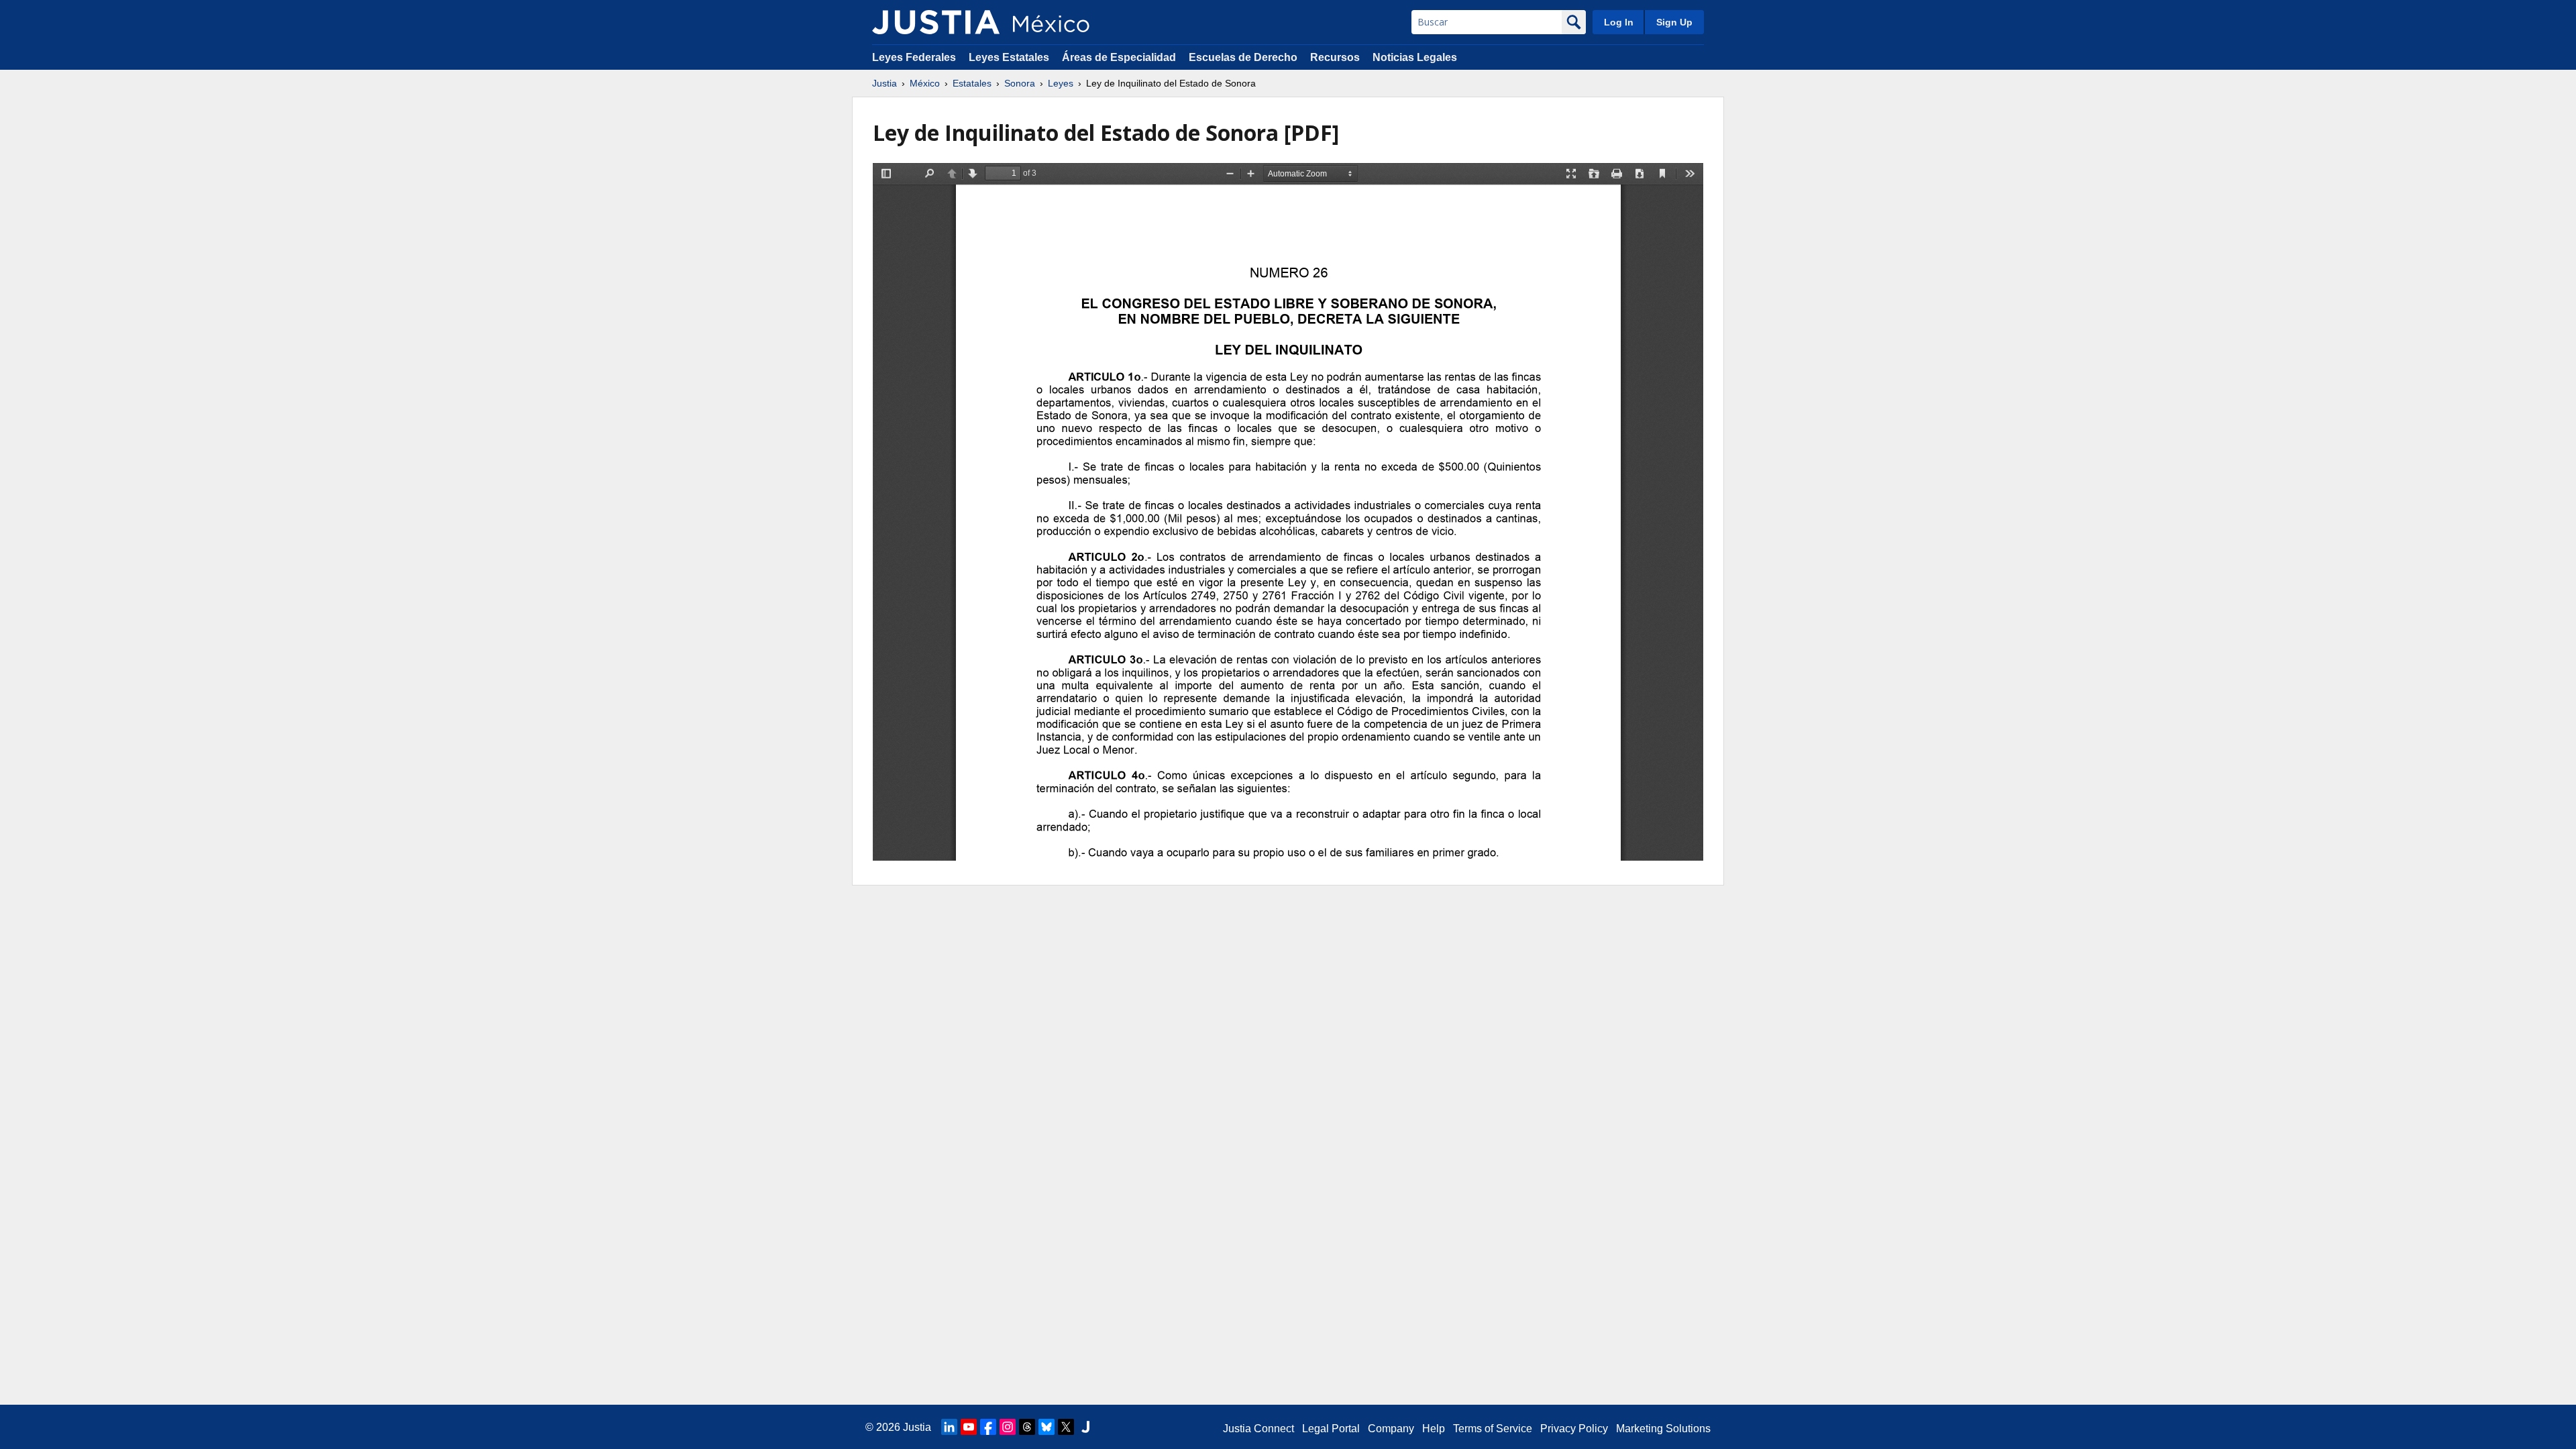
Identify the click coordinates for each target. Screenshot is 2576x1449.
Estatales (972, 83)
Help (1434, 1429)
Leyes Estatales (1009, 57)
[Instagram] (1008, 1427)
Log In (1619, 22)
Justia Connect (1258, 1429)
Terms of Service (1493, 1429)
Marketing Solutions (1663, 1429)
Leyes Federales (914, 57)
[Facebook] (988, 1427)
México (925, 83)
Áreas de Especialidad (1119, 57)
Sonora (1020, 83)
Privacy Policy (1574, 1429)
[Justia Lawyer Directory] (1085, 1427)
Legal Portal (1331, 1429)
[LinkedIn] (949, 1427)
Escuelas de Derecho (1243, 57)
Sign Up (1674, 22)
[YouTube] (969, 1427)
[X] (1066, 1427)
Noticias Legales (1415, 57)
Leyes (1061, 83)
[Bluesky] (1046, 1427)
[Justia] (936, 22)
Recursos (1335, 57)
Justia (884, 83)
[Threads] (1027, 1427)
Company (1391, 1429)
